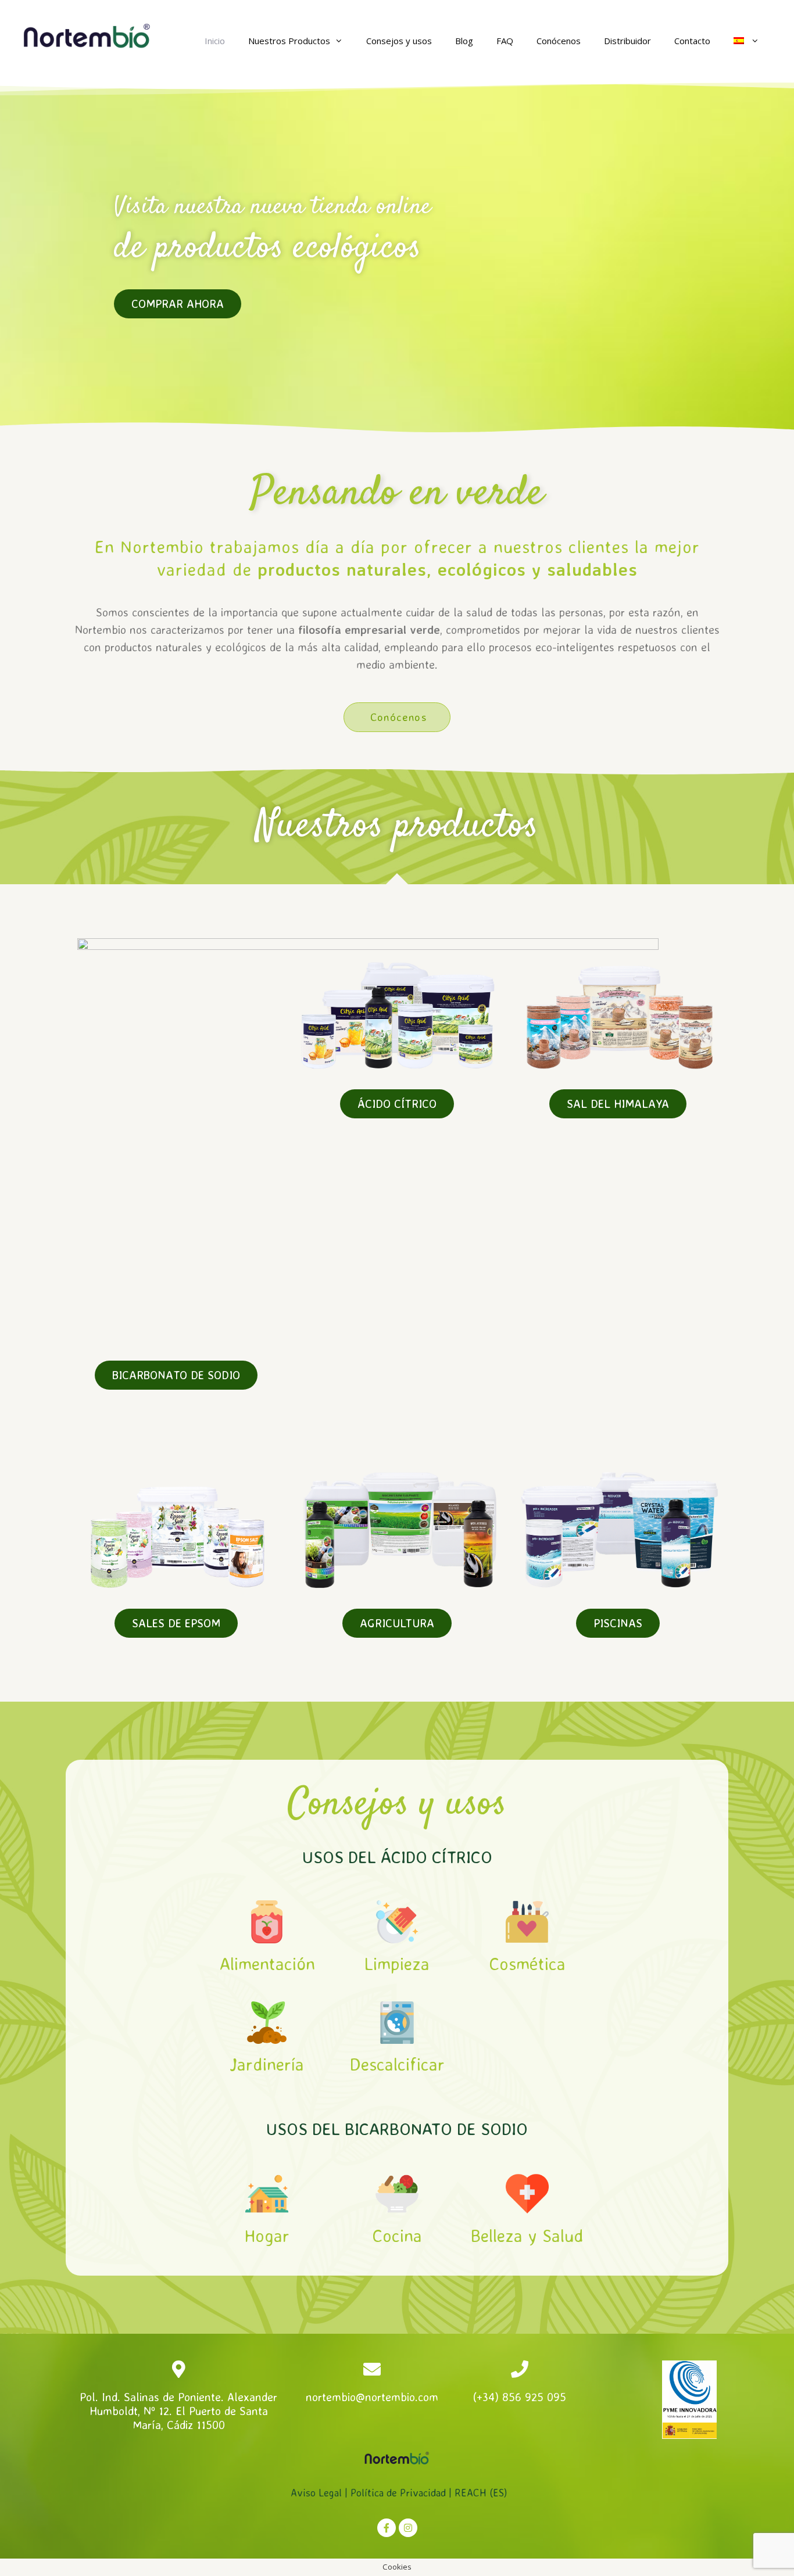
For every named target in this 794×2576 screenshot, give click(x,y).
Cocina (397, 2235)
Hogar (267, 2235)
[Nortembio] (87, 35)
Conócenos (559, 41)
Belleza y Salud (527, 2235)
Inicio (215, 41)
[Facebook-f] (387, 2528)
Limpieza (397, 1963)
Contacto (692, 41)
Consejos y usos (399, 41)
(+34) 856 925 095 (520, 2397)
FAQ (505, 41)
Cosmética (527, 1963)
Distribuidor (627, 41)
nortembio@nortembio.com (372, 2397)
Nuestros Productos (289, 41)
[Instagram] (408, 2528)
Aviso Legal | (321, 2492)
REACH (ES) (481, 2492)
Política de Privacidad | (403, 2492)
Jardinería (267, 2064)
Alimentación (267, 1963)
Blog (464, 41)
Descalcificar (397, 2064)
